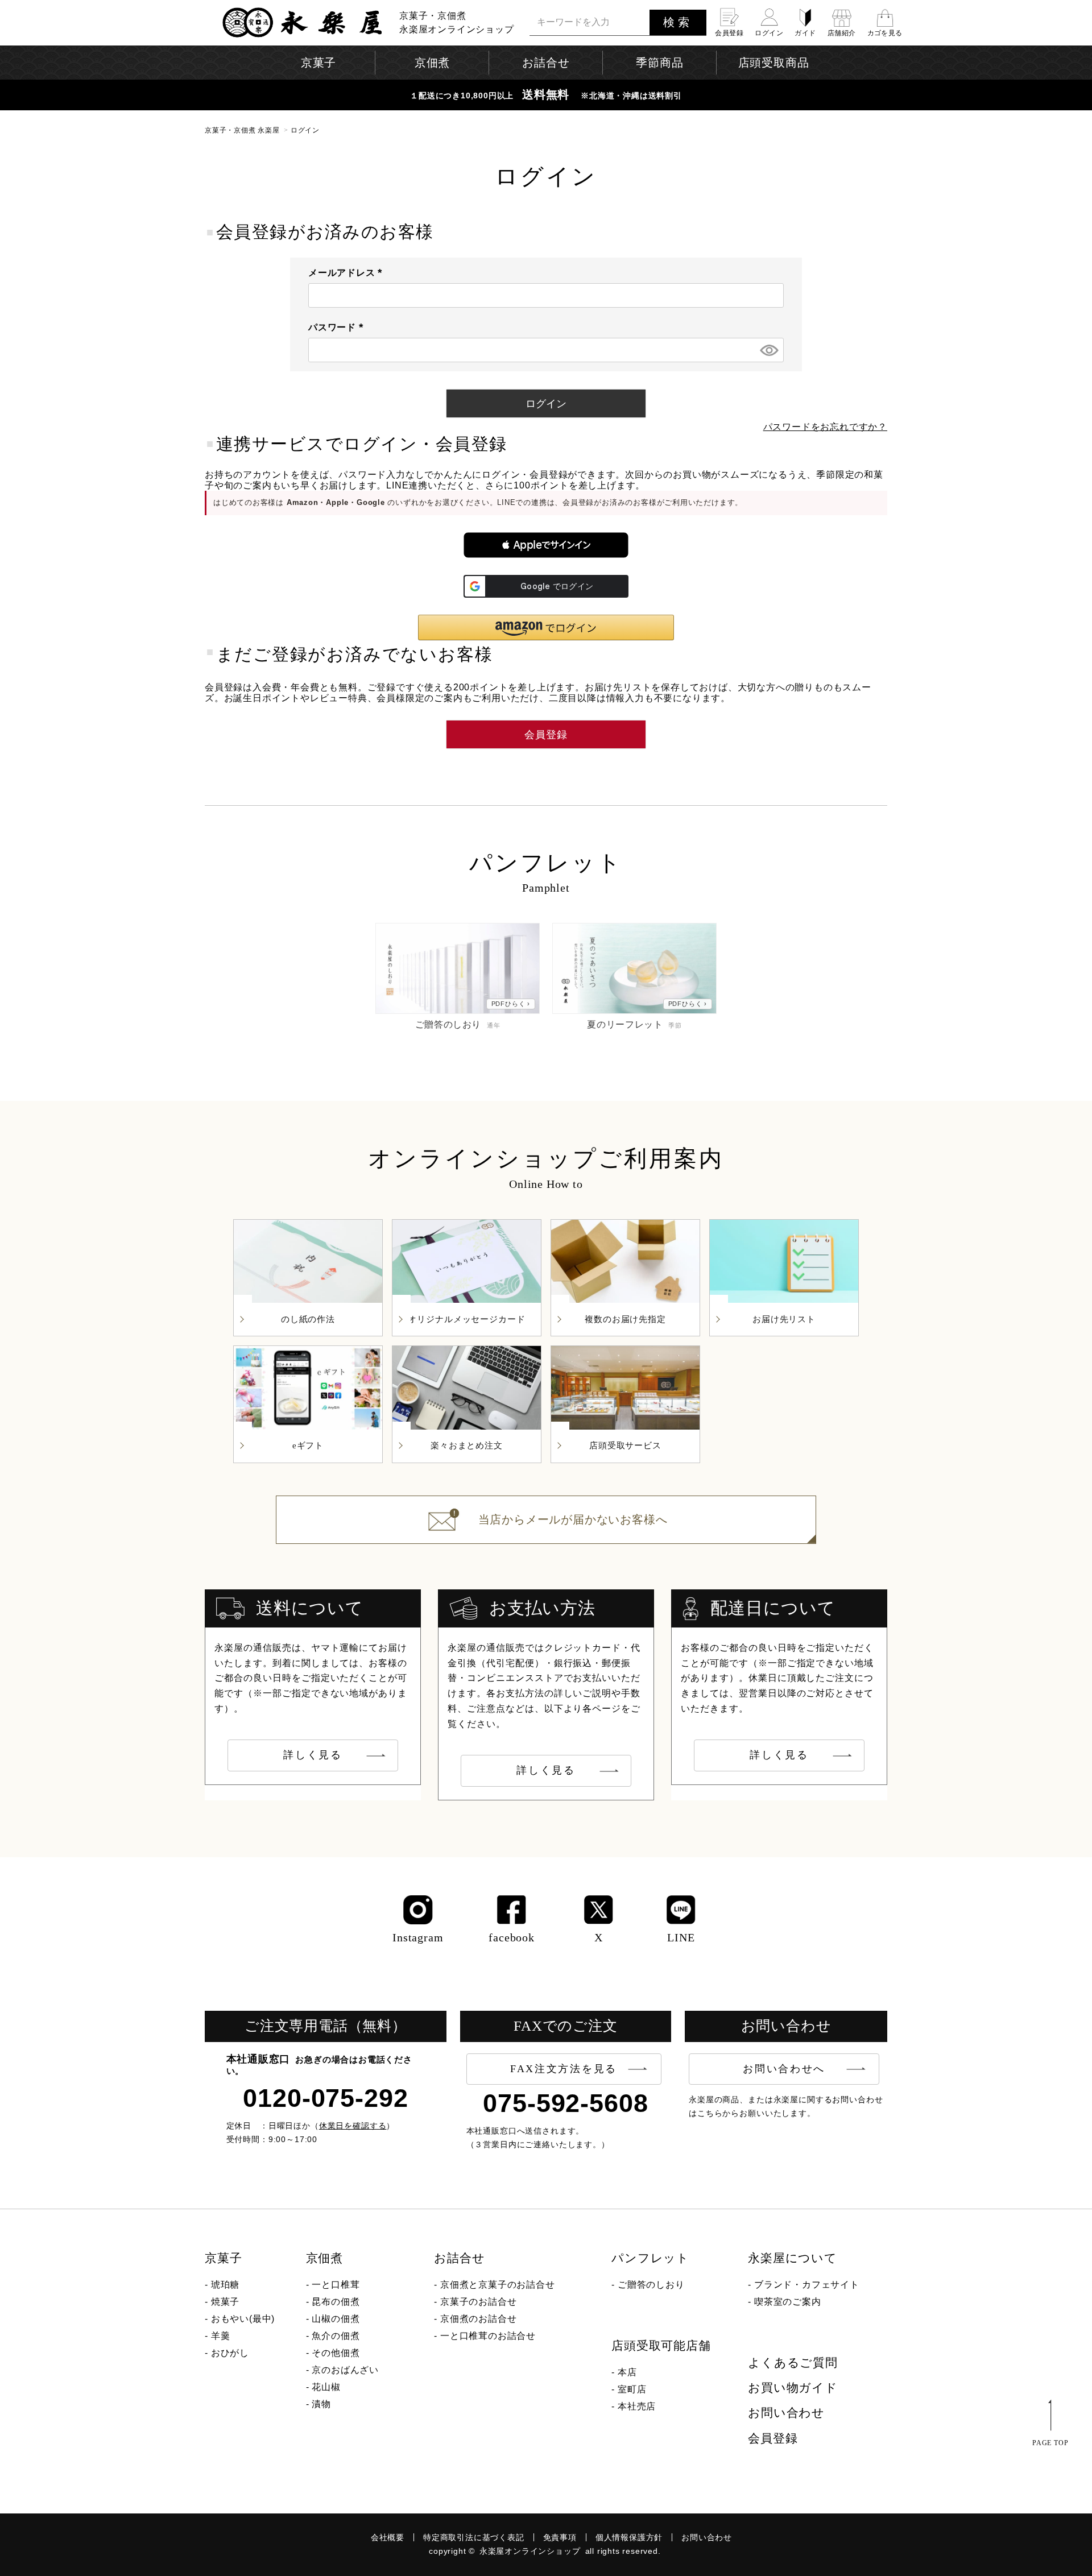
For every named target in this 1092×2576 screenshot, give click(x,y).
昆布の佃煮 (336, 2302)
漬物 (321, 2404)
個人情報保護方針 (629, 2537)
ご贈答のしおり (651, 2285)
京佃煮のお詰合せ (478, 2319)
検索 (678, 22)
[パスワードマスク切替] (768, 350)
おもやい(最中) (243, 2319)
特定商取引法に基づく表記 (474, 2537)
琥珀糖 (225, 2285)
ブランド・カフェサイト (807, 2285)
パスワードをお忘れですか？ (825, 427)
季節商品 (659, 63)
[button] (546, 545)
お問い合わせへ (784, 2069)
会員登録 (773, 2438)
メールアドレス (348, 273)
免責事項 (560, 2537)
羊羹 (221, 2336)
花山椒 (326, 2387)
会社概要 (388, 2537)
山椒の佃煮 (336, 2319)
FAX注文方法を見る (564, 2069)
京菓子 (223, 2258)
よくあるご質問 (793, 2363)
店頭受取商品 (774, 63)
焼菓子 (225, 2302)
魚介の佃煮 (336, 2336)
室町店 (632, 2389)
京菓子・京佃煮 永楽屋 (242, 130)
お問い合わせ (786, 2413)
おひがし (230, 2353)
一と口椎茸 (336, 2285)
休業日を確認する (353, 2126)
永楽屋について (793, 2258)
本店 (627, 2372)
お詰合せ (459, 2258)
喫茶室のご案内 (788, 2302)
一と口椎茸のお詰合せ (488, 2336)
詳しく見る (313, 1755)
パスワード (338, 327)
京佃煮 (324, 2258)
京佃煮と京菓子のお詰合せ (498, 2285)
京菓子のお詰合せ (478, 2302)
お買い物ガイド (793, 2388)
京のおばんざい (345, 2370)
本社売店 (637, 2406)
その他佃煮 (336, 2353)
